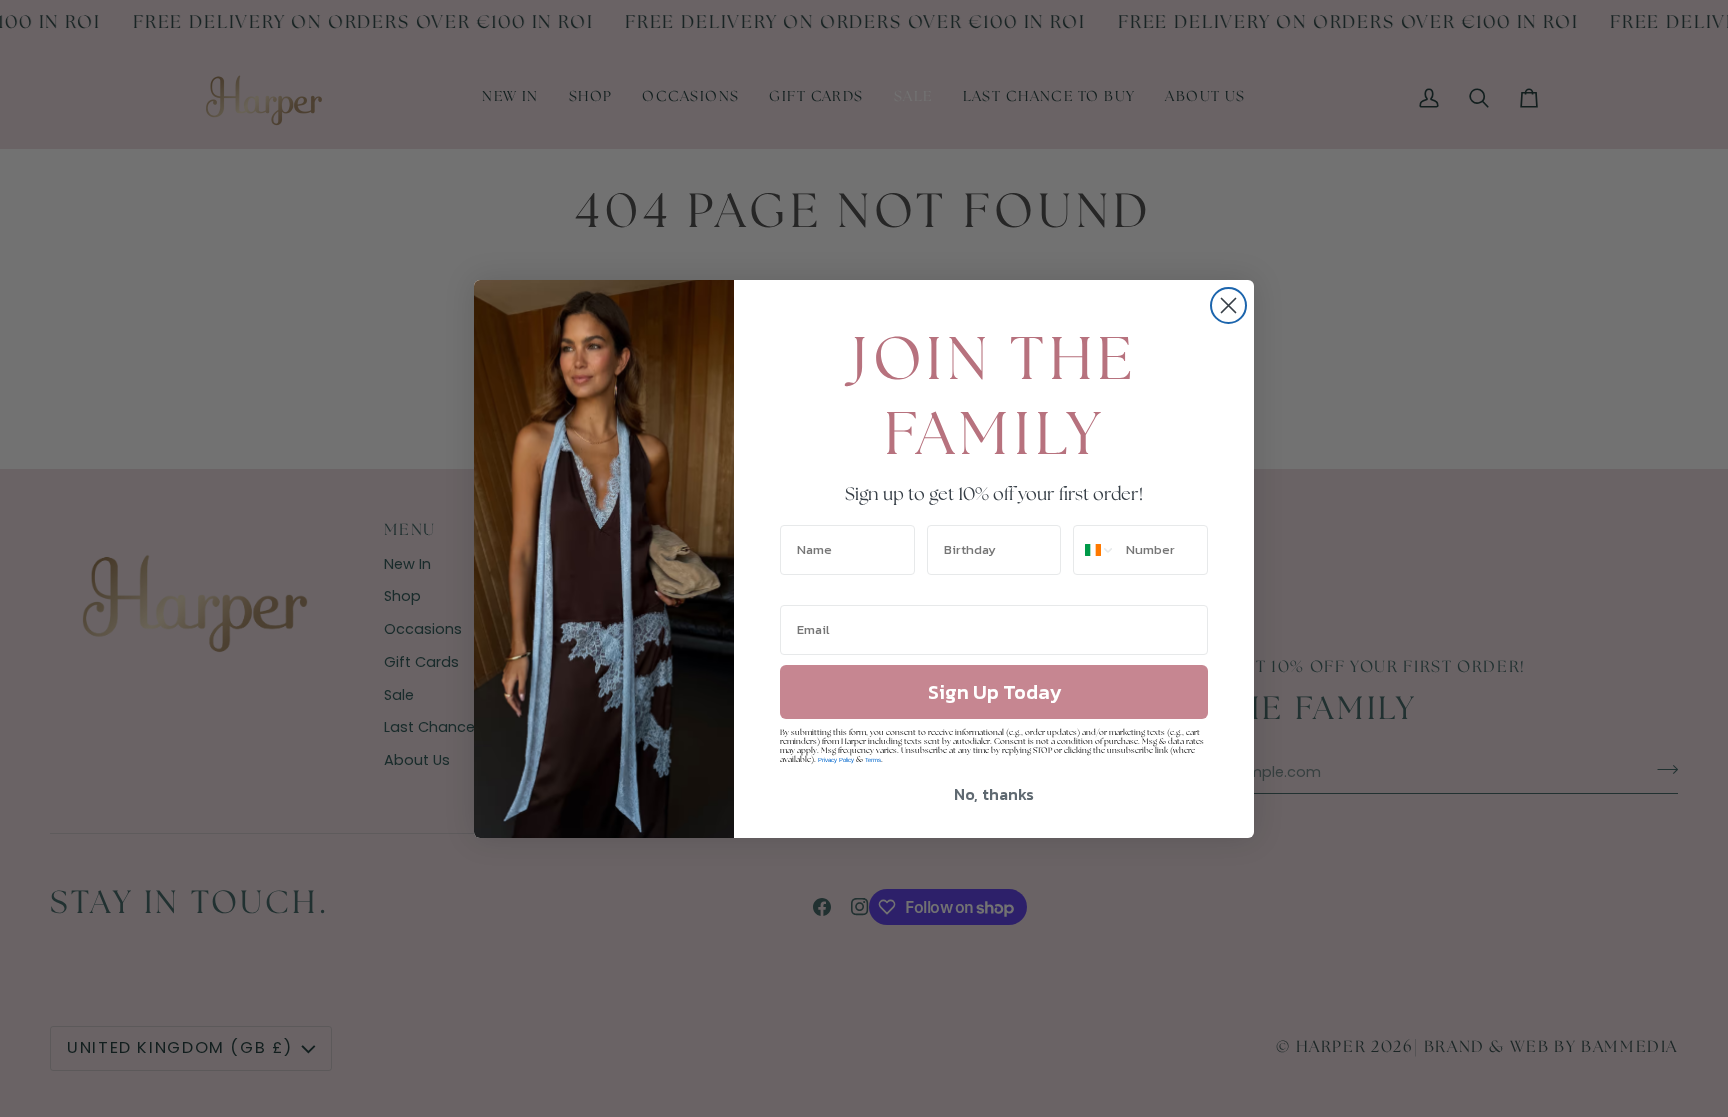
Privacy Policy (836, 760)
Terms (873, 760)
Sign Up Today (994, 692)
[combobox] (1095, 550)
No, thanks (994, 794)
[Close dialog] (1228, 305)
